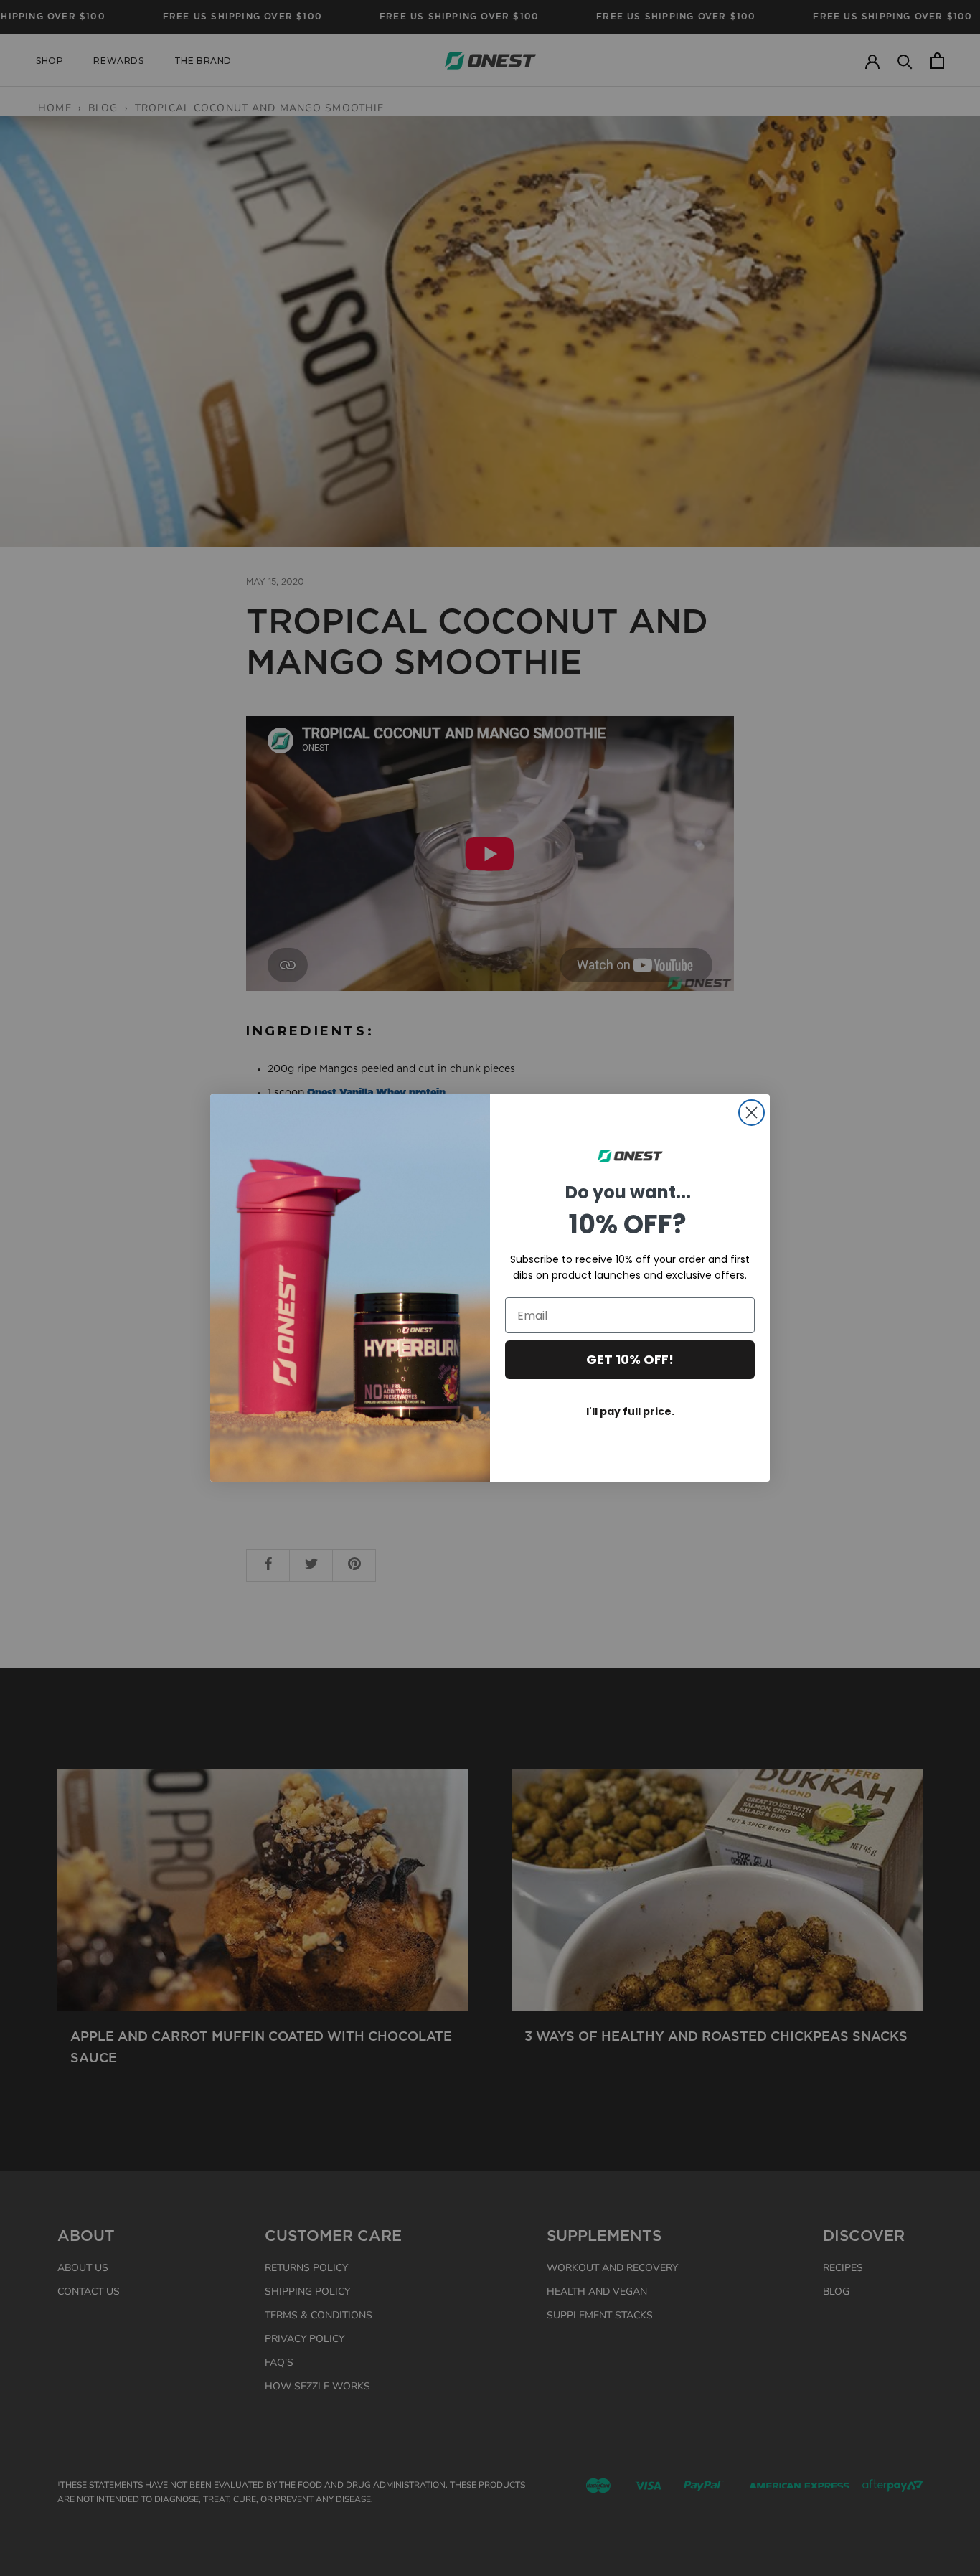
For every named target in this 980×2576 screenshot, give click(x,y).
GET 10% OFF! (630, 1359)
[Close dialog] (752, 1113)
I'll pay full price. (630, 1411)
